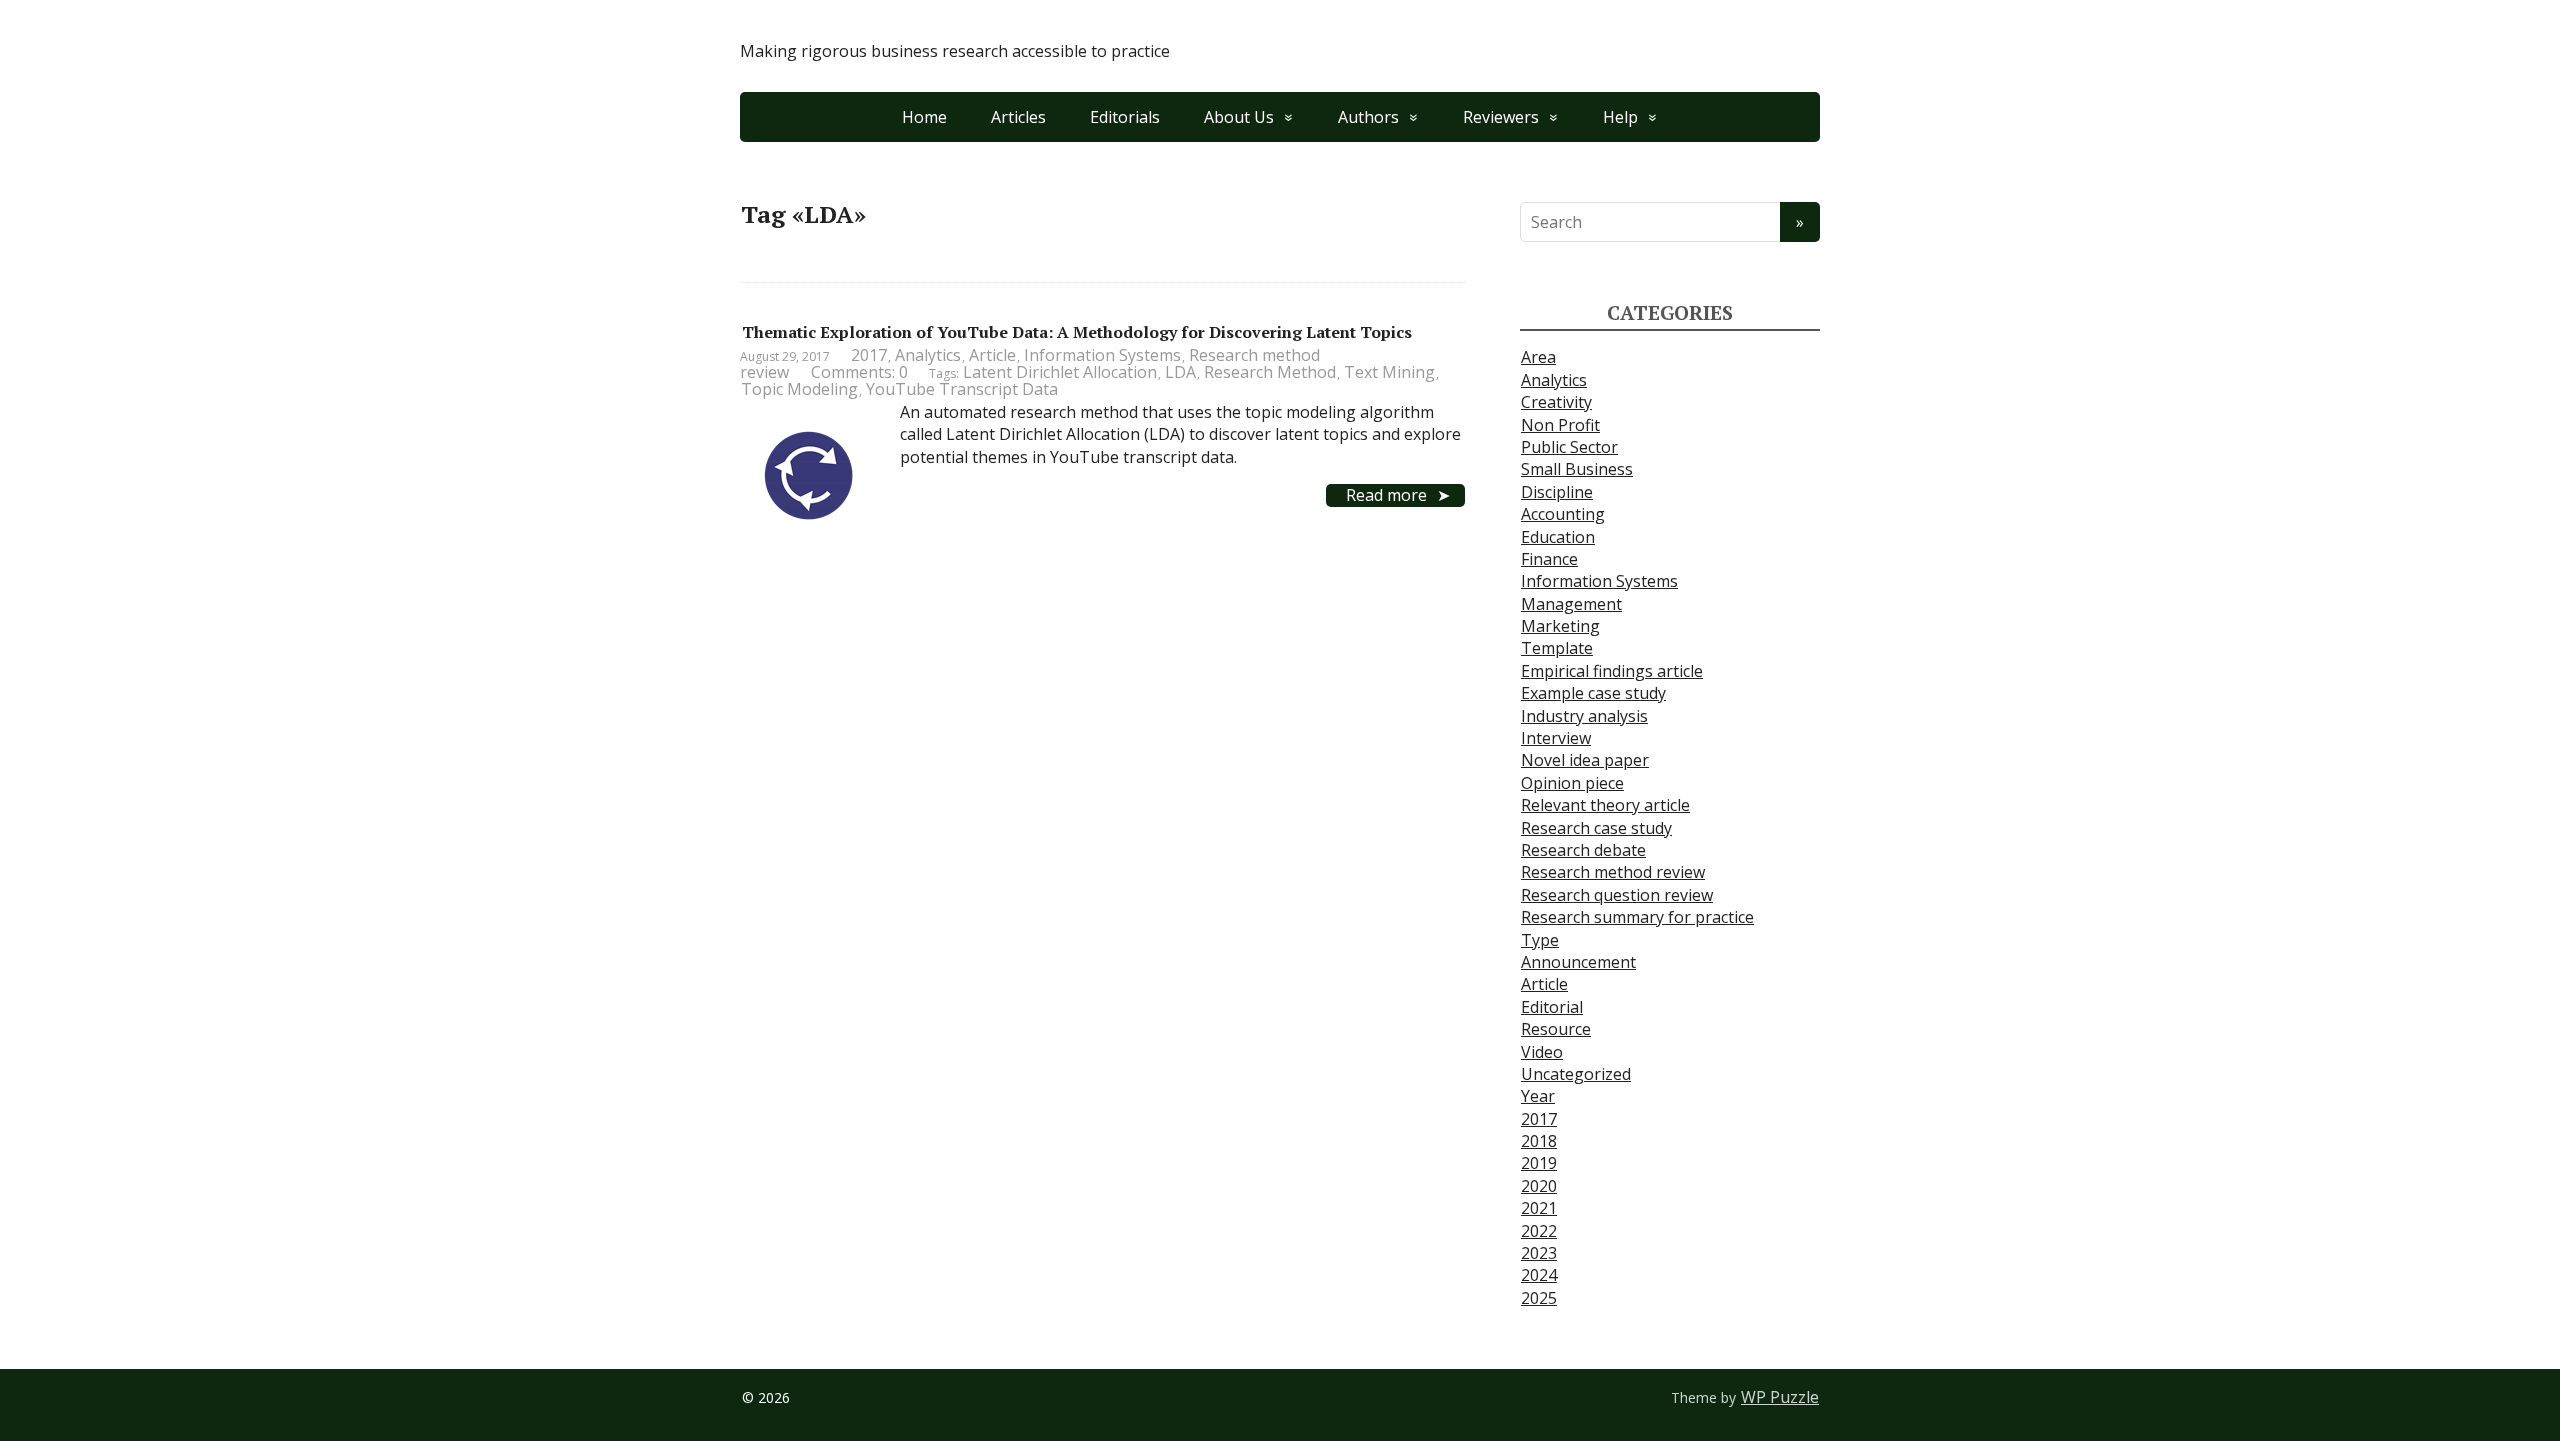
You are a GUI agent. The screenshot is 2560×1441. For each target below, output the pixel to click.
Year (1538, 1096)
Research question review (1617, 895)
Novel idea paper (1585, 760)
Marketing (1560, 626)
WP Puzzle (1780, 1397)
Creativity (1556, 402)
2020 (1539, 1186)
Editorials (1125, 117)
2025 (1539, 1298)
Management (1571, 604)
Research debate (1583, 850)
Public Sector (1569, 447)
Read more (1386, 495)
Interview (1556, 738)
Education (1558, 537)
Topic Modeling (799, 389)
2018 (1539, 1141)
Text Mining (1389, 372)
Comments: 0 (859, 372)
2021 (1539, 1208)
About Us (1239, 117)
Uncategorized (1576, 1074)
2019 (1539, 1163)
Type (1540, 940)
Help (1620, 117)
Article (992, 355)
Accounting (1563, 514)
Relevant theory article (1605, 805)
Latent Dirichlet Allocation (1060, 372)
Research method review (1613, 872)
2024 (1539, 1275)
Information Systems (1102, 355)
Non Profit (1560, 425)
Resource (1556, 1029)
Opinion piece (1572, 783)
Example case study (1593, 693)
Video (1542, 1052)
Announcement (1578, 962)
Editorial (1552, 1007)
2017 (869, 355)
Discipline (1557, 492)
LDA (1180, 372)
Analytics (928, 355)
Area (1538, 357)
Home (924, 117)
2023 (1539, 1253)
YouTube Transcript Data (962, 389)
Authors (1368, 117)
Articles (1018, 117)
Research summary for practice (1637, 917)
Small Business (1577, 469)
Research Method (1270, 372)
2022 (1539, 1231)
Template (1557, 648)
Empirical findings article (1612, 671)
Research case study (1596, 828)
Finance (1549, 559)
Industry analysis (1584, 716)
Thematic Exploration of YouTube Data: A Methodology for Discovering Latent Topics (1077, 332)
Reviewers (1501, 117)
